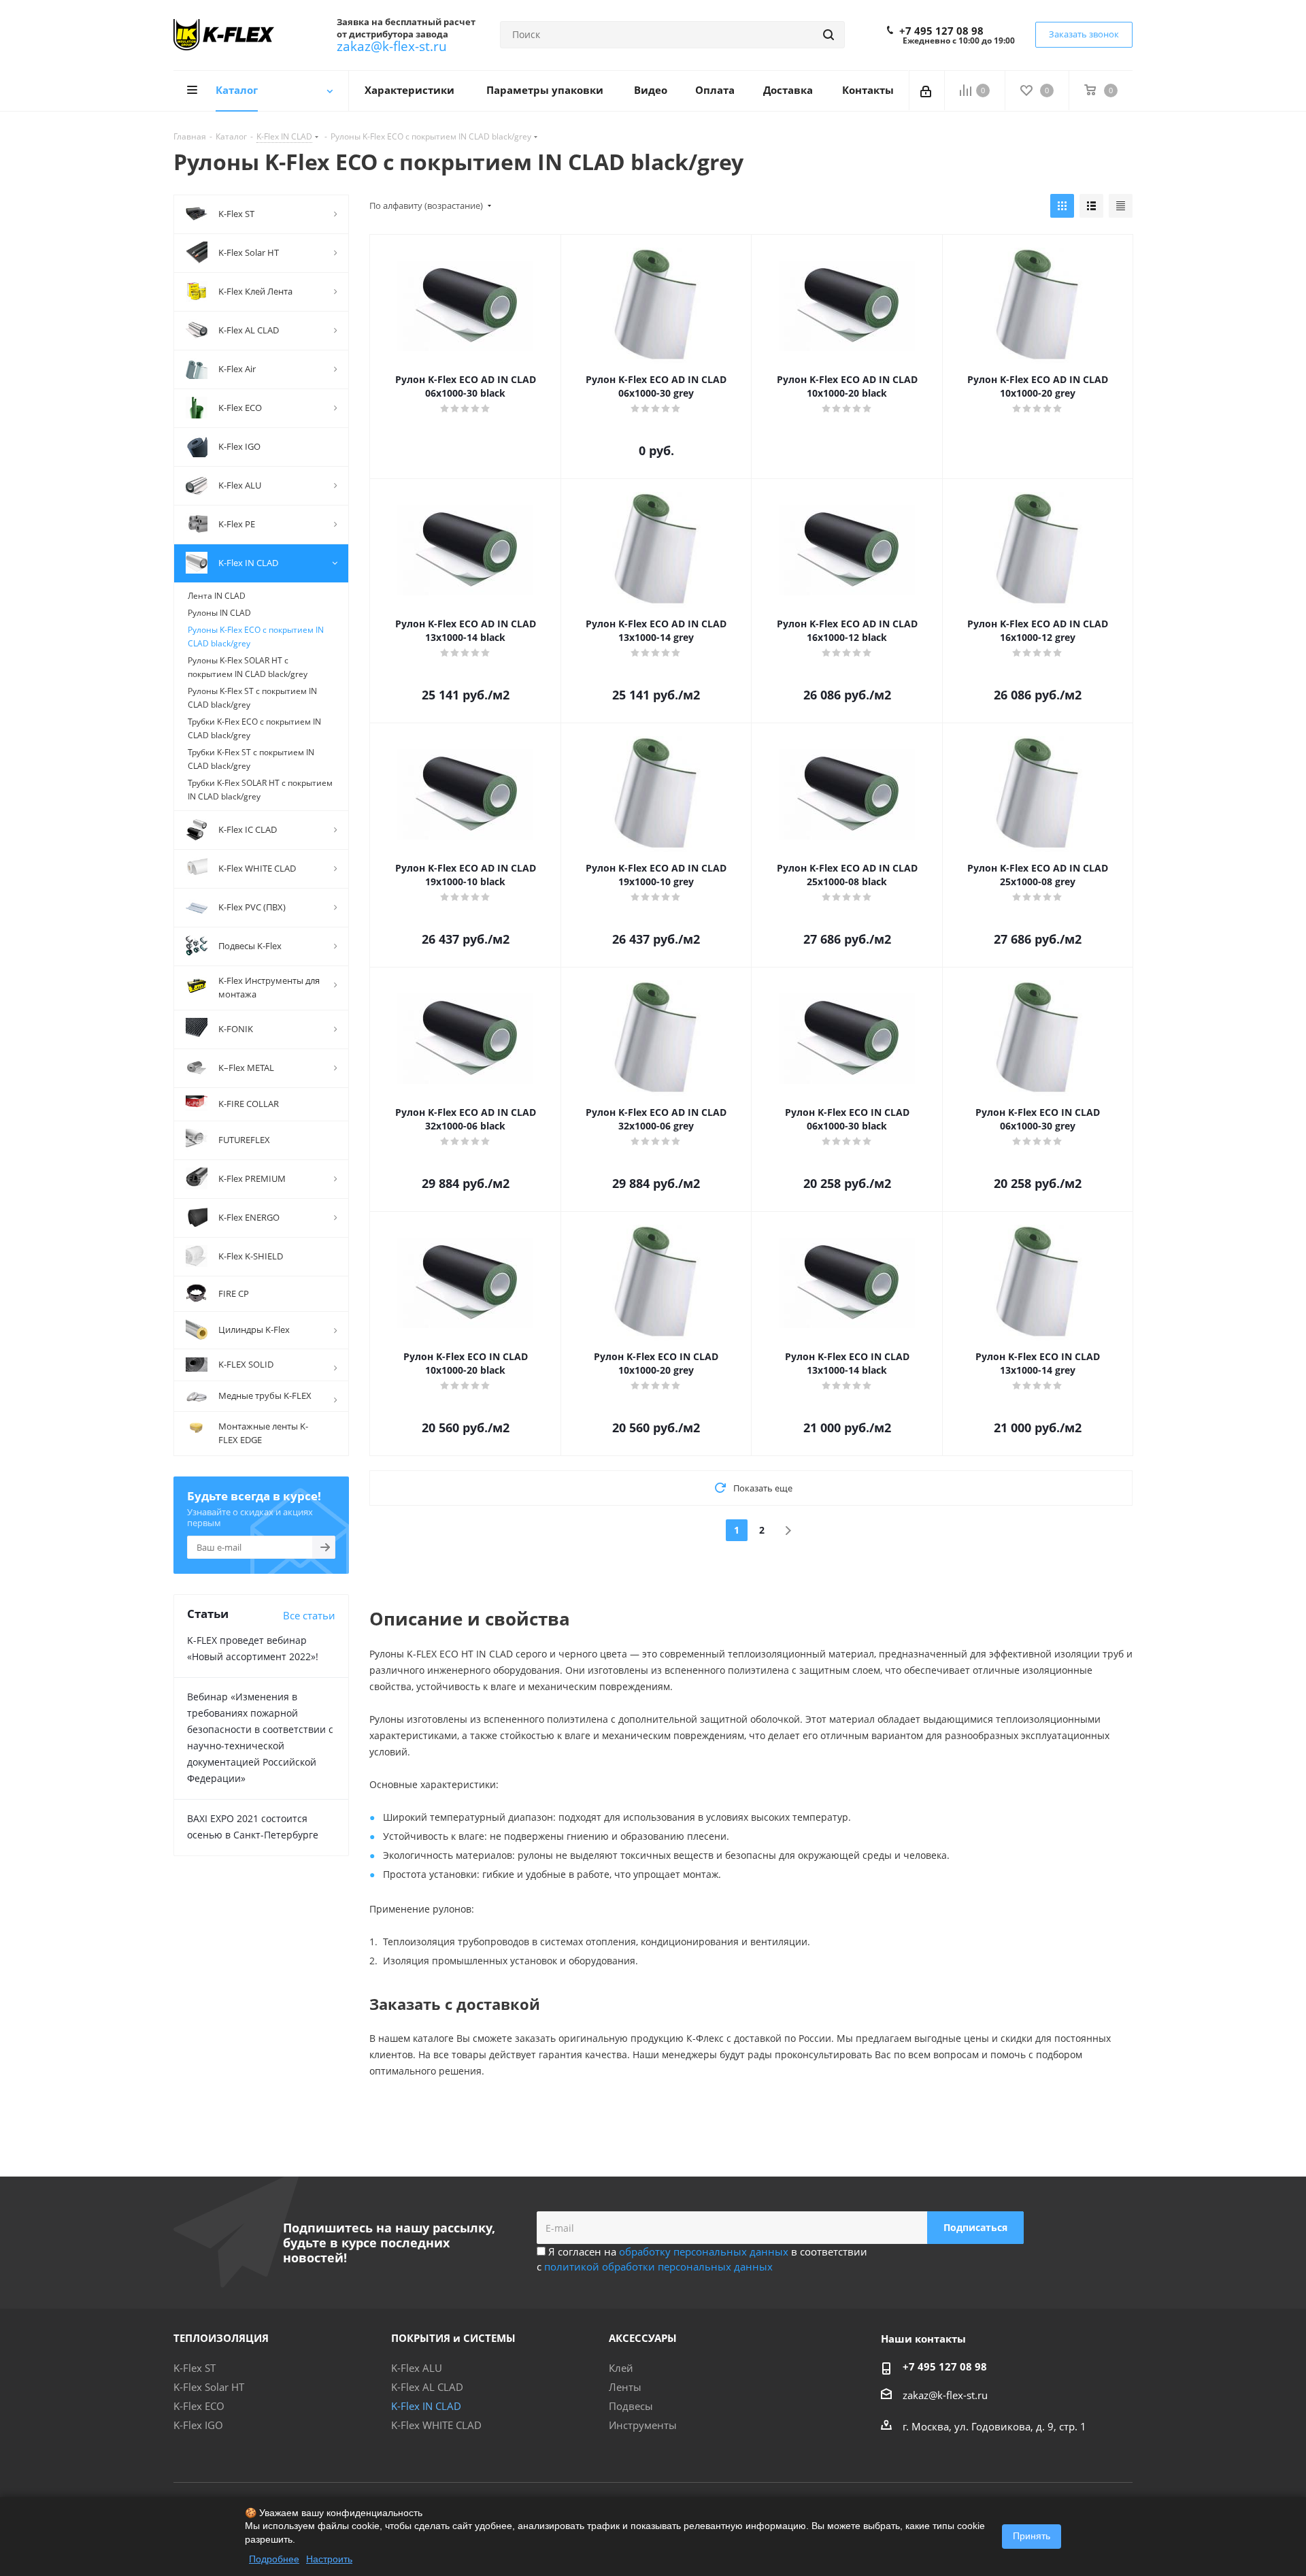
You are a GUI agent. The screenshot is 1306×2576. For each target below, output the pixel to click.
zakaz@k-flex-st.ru (392, 46)
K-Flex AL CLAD (427, 2387)
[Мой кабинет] (927, 90)
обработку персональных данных (704, 2251)
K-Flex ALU (417, 2368)
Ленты (625, 2387)
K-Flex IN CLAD (426, 2406)
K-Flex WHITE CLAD (436, 2425)
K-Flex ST (195, 2368)
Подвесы (631, 2406)
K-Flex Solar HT (209, 2387)
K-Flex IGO (198, 2425)
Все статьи (309, 1615)
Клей (621, 2368)
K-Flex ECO (199, 2406)
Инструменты (643, 2425)
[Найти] (828, 35)
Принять (1032, 2536)
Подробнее (274, 2559)
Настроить (329, 2559)
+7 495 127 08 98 (941, 31)
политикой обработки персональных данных (658, 2266)
